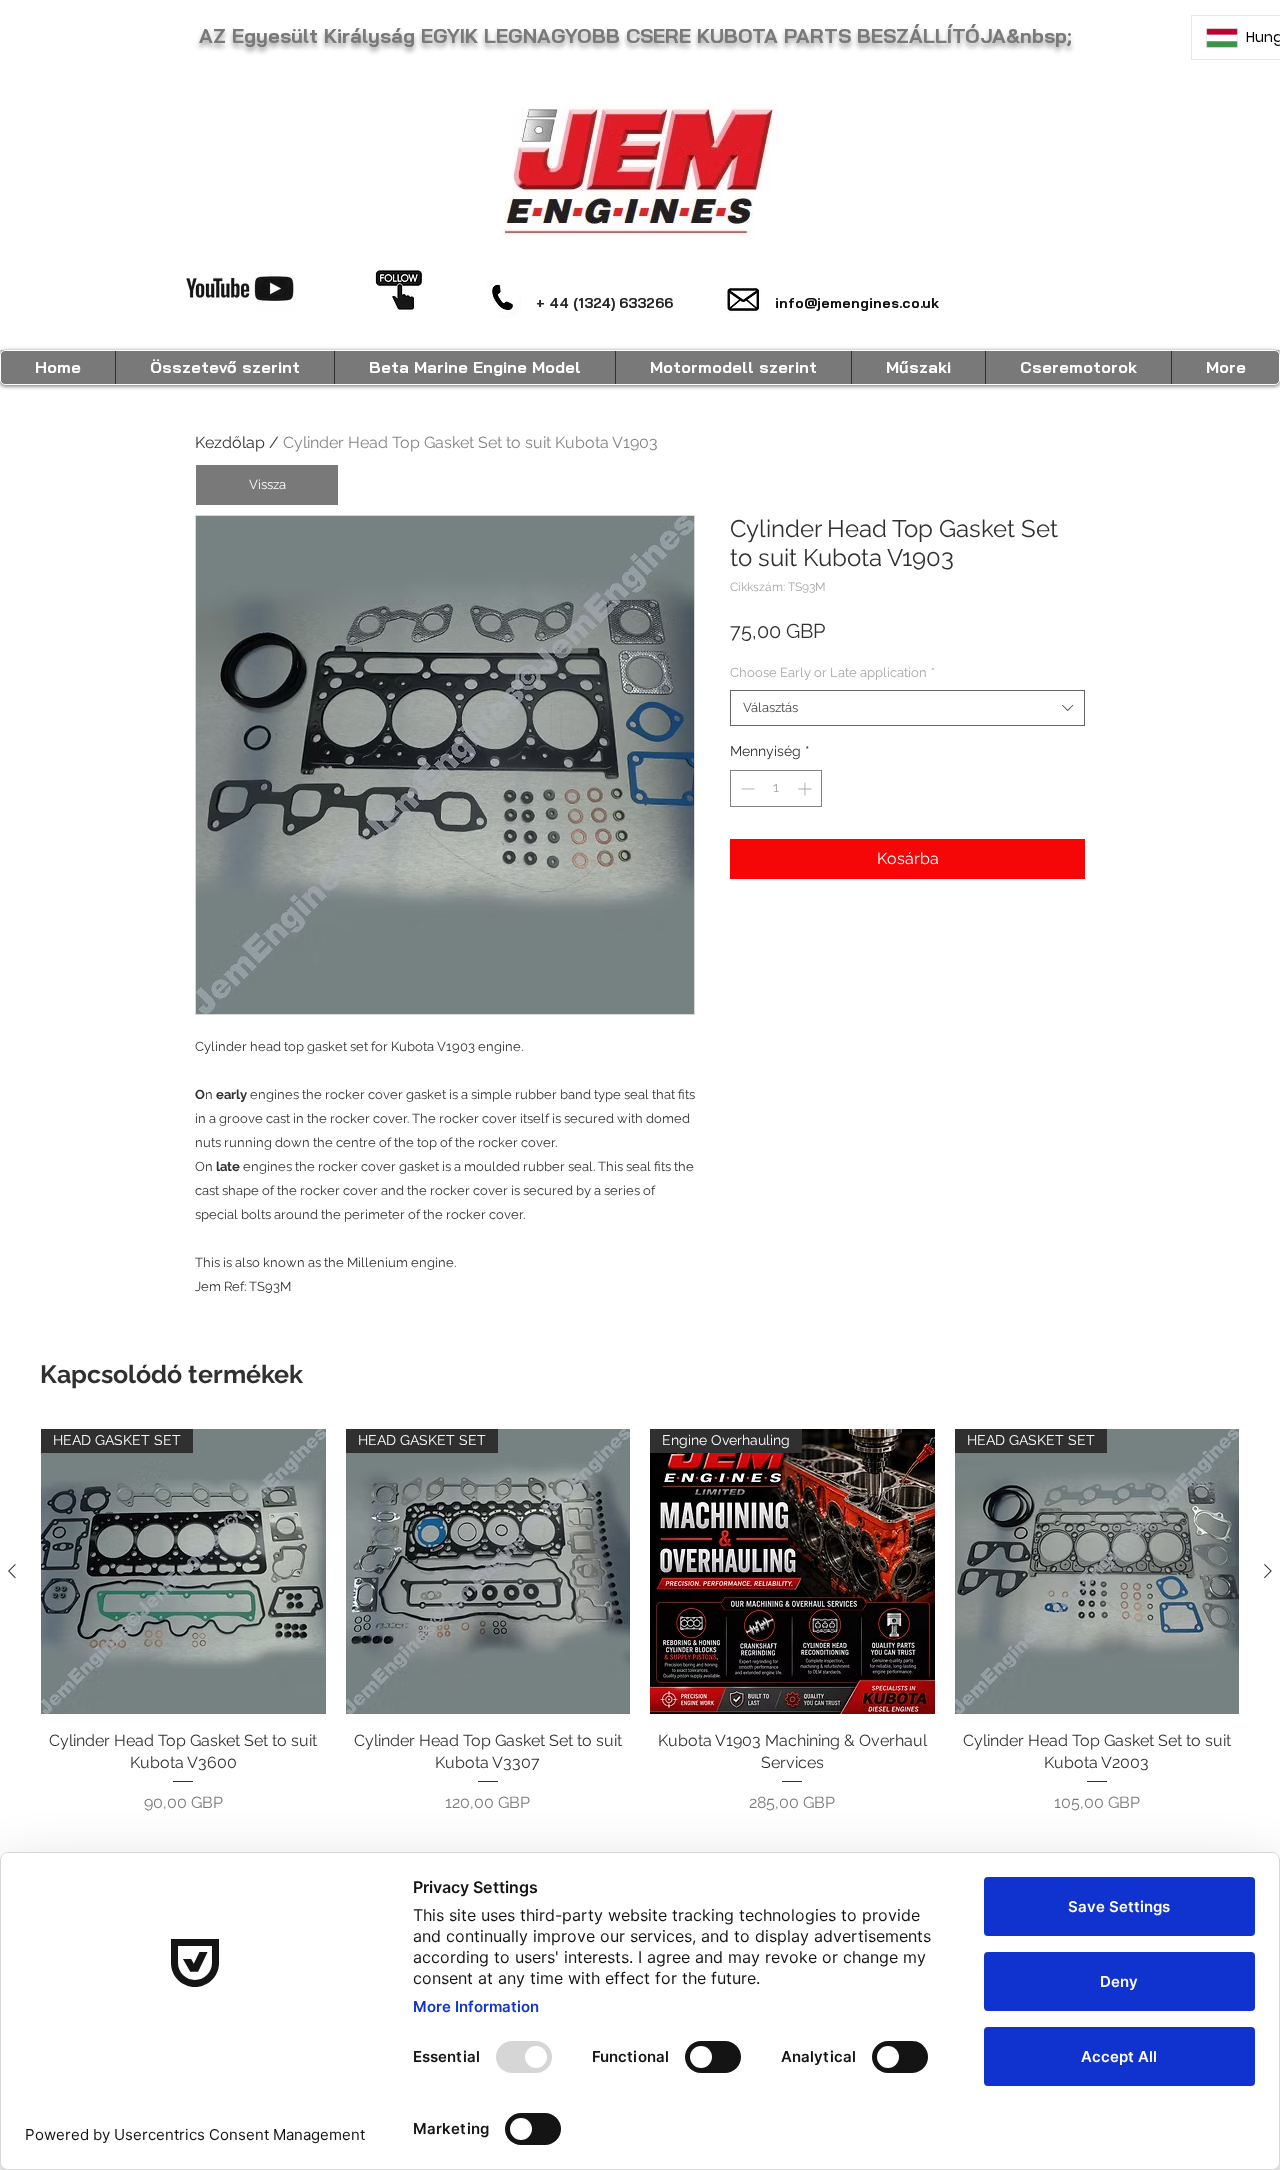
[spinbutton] (776, 788)
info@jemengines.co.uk (857, 303)
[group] (640, 1621)
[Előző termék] (12, 1571)
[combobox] (907, 708)
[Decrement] (745, 788)
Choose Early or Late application (832, 672)
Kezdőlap (230, 442)
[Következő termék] (1268, 1571)
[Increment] (806, 788)
